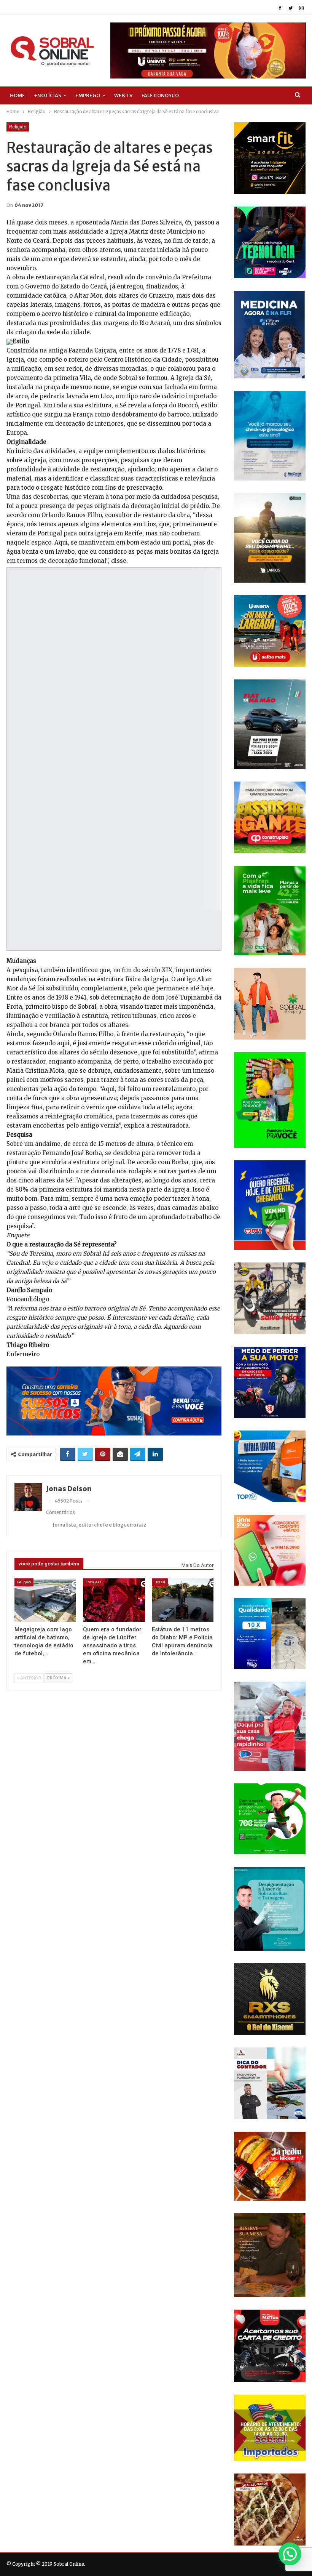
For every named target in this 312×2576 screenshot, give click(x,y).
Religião (18, 127)
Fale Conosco (160, 95)
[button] (290, 2554)
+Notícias (48, 95)
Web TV (123, 95)
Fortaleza (94, 1582)
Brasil (160, 1582)
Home (18, 95)
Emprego (88, 95)
